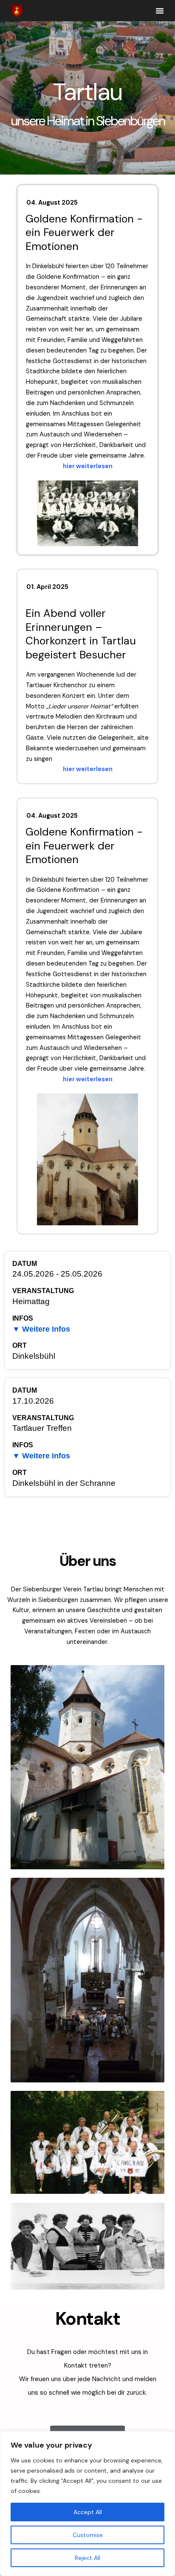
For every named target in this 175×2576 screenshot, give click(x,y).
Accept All (88, 2512)
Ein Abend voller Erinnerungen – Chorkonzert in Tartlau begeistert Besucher (81, 634)
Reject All (87, 2558)
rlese (101, 466)
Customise (88, 2535)
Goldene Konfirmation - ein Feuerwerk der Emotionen (84, 233)
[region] (87, 2504)
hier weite (78, 466)
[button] (160, 11)
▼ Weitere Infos (41, 1329)
